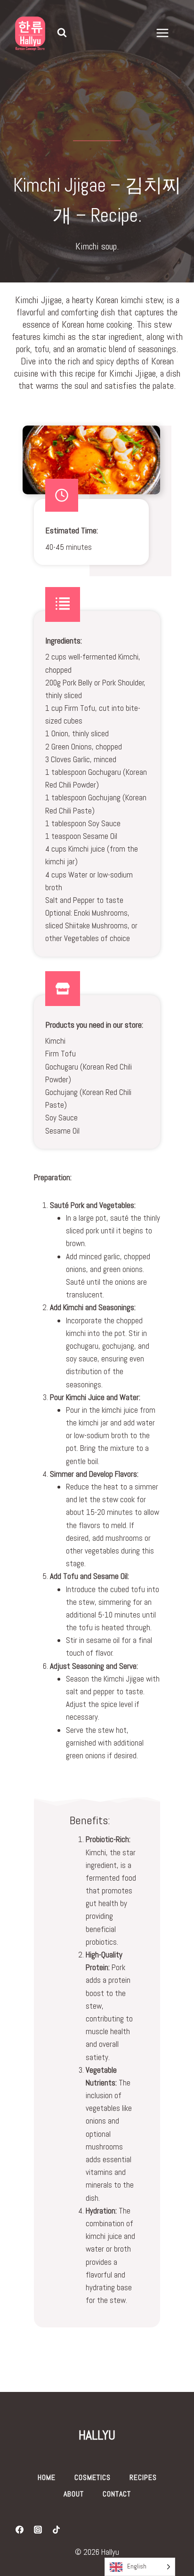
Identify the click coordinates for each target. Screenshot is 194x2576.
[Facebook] (19, 2530)
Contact (117, 2494)
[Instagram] (38, 2530)
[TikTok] (56, 2530)
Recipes (143, 2477)
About (74, 2494)
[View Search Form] (62, 33)
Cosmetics (93, 2477)
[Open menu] (167, 33)
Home (47, 2477)
